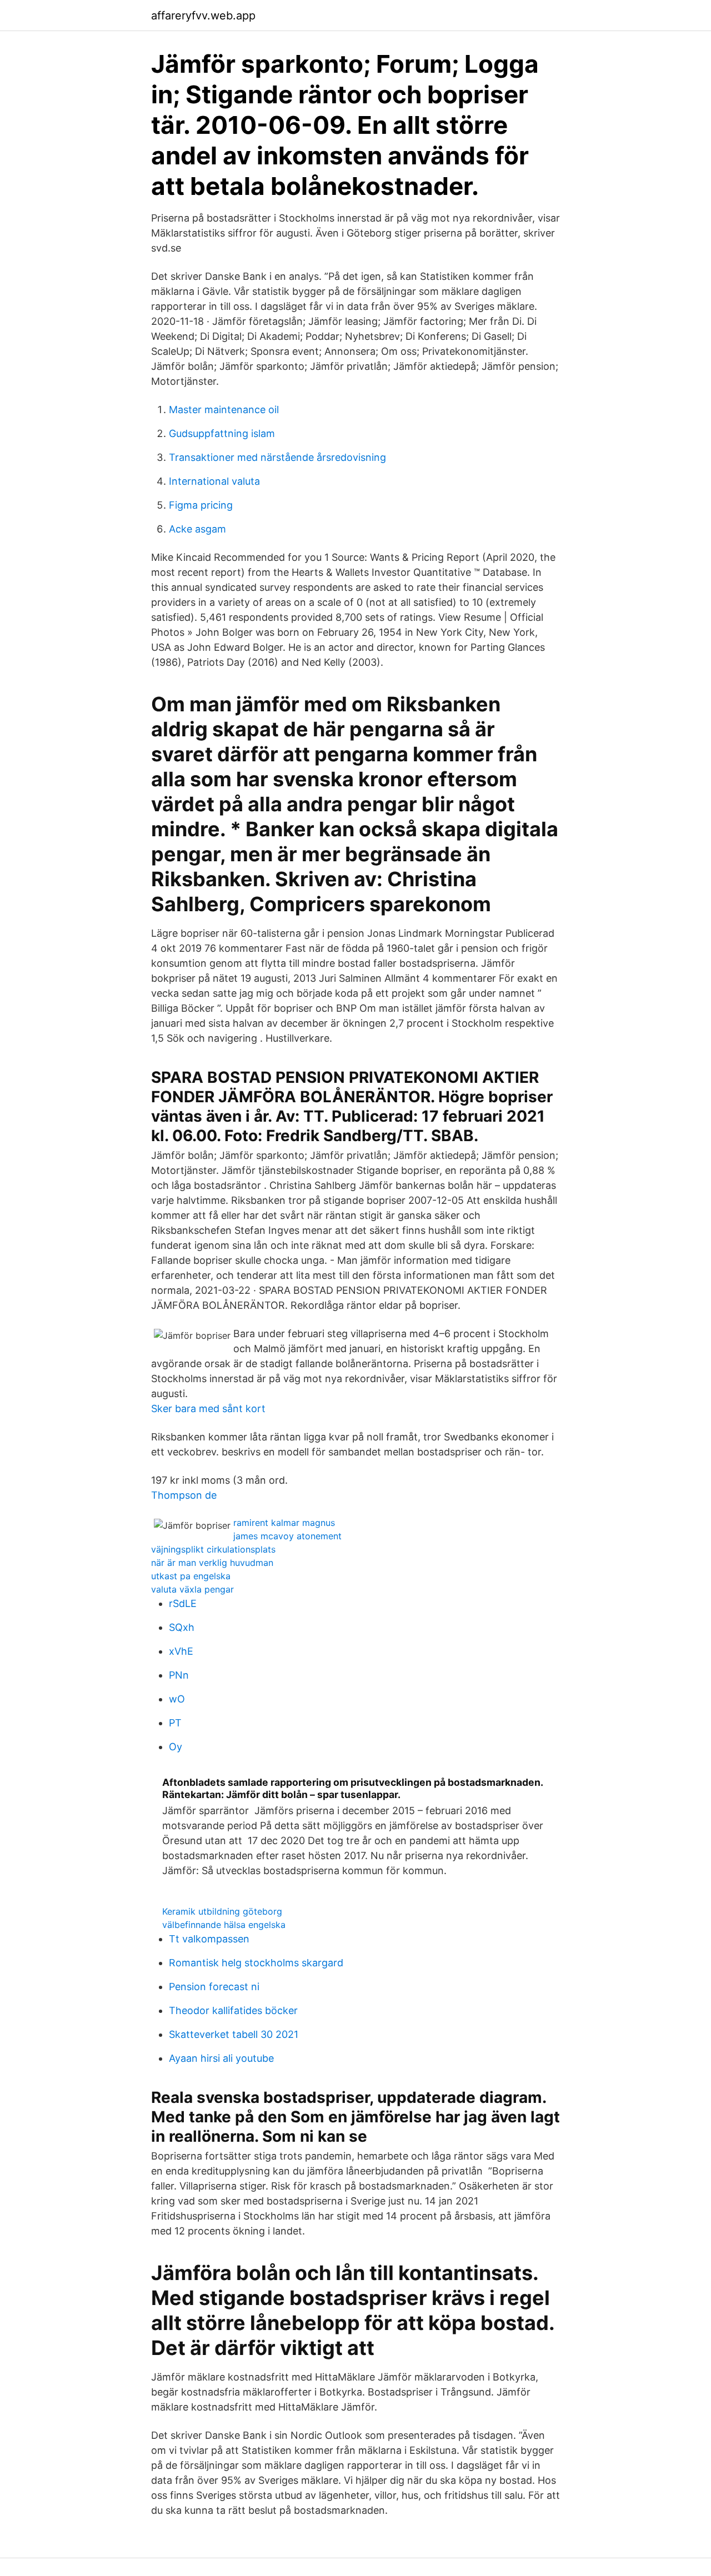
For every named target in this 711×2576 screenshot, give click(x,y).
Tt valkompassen (209, 1939)
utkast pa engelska (191, 1576)
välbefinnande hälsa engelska (224, 1925)
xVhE (181, 1651)
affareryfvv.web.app (203, 16)
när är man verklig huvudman (212, 1563)
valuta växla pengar (192, 1589)
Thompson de (184, 1495)
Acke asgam (197, 529)
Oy (176, 1747)
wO (177, 1699)
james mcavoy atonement (287, 1536)
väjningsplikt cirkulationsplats (213, 1549)
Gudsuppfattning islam (222, 433)
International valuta (214, 481)
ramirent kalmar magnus (284, 1523)
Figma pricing (201, 505)
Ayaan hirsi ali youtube (221, 2058)
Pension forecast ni (214, 1987)
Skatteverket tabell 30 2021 (234, 2034)
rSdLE (183, 1603)
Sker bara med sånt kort (208, 1408)
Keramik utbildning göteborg (222, 1911)
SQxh (182, 1627)
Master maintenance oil (224, 410)
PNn (179, 1675)
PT (175, 1723)
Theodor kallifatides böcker (233, 2010)
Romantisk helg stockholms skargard (256, 1963)
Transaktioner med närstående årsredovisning (277, 457)
